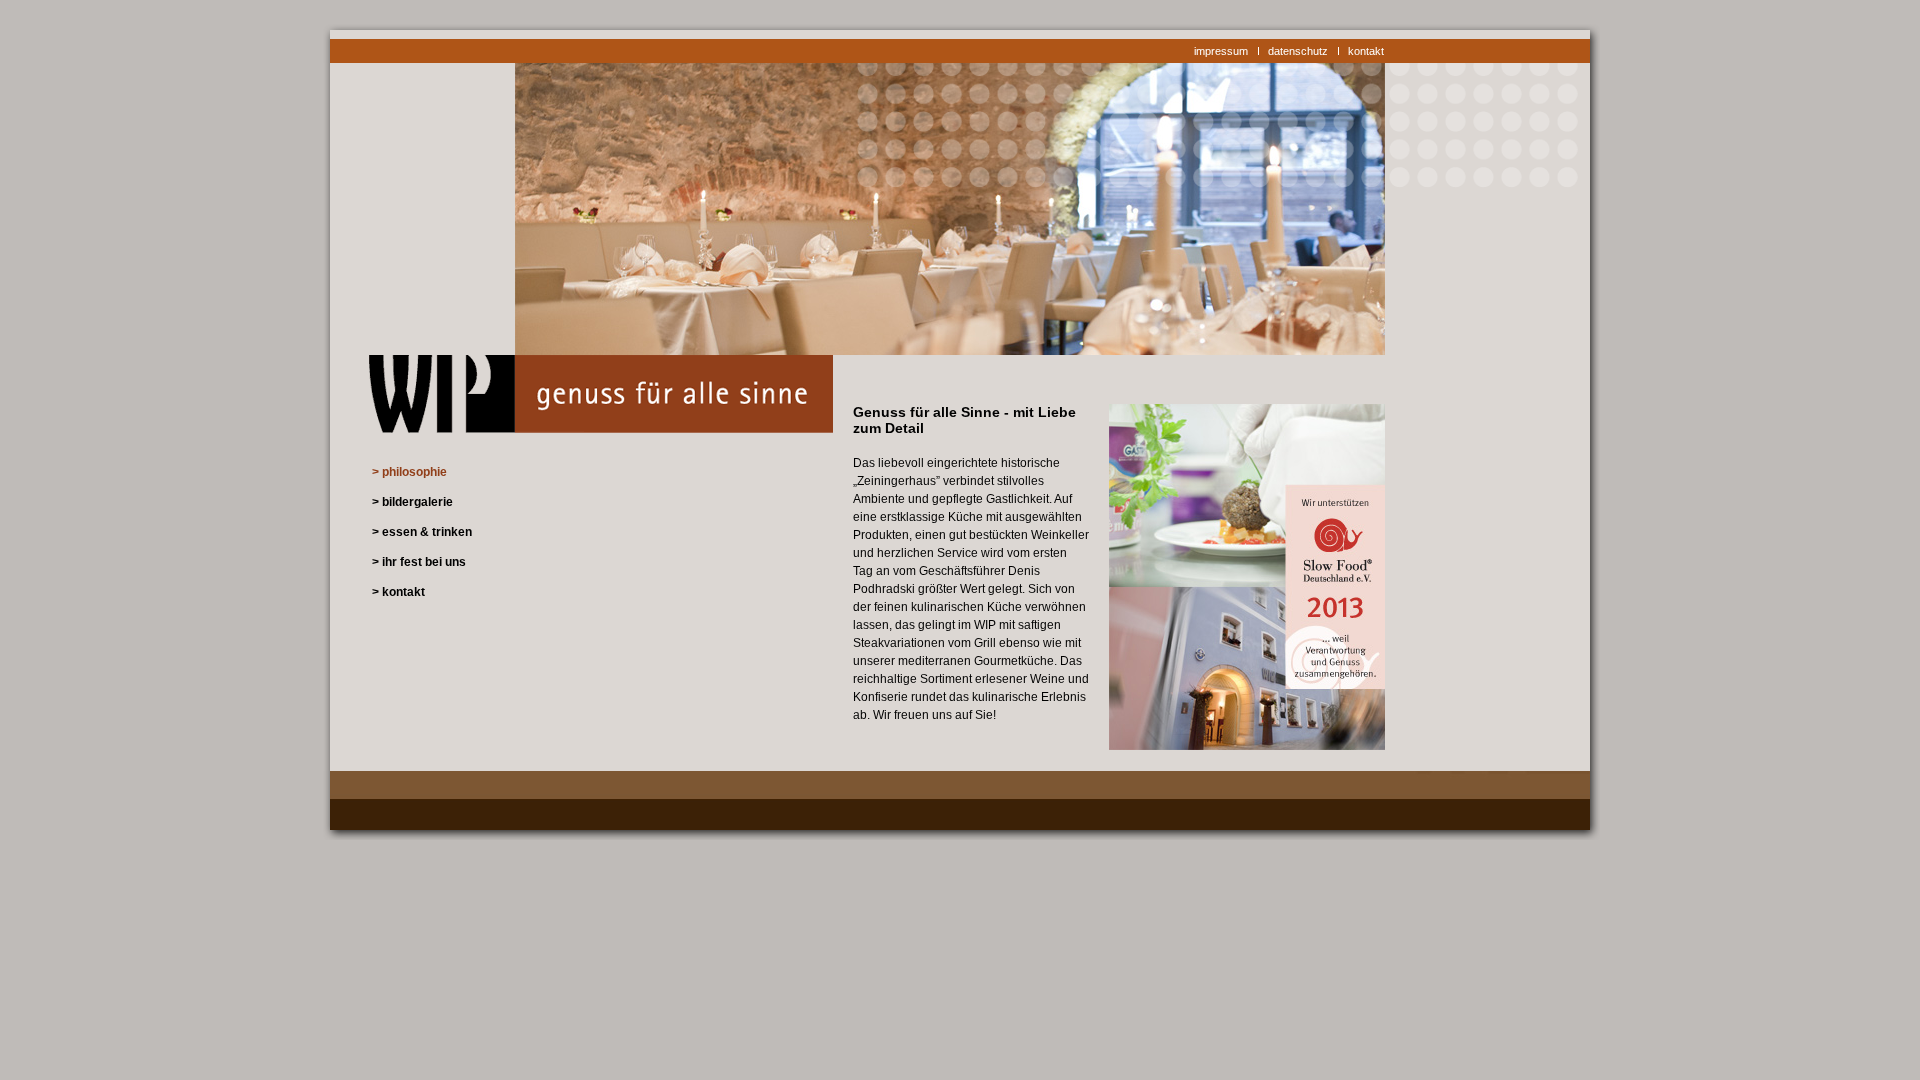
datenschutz (1298, 51)
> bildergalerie (412, 502)
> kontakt (398, 592)
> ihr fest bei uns (419, 562)
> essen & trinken (422, 532)
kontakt (1366, 51)
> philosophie (409, 472)
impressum (1221, 51)
